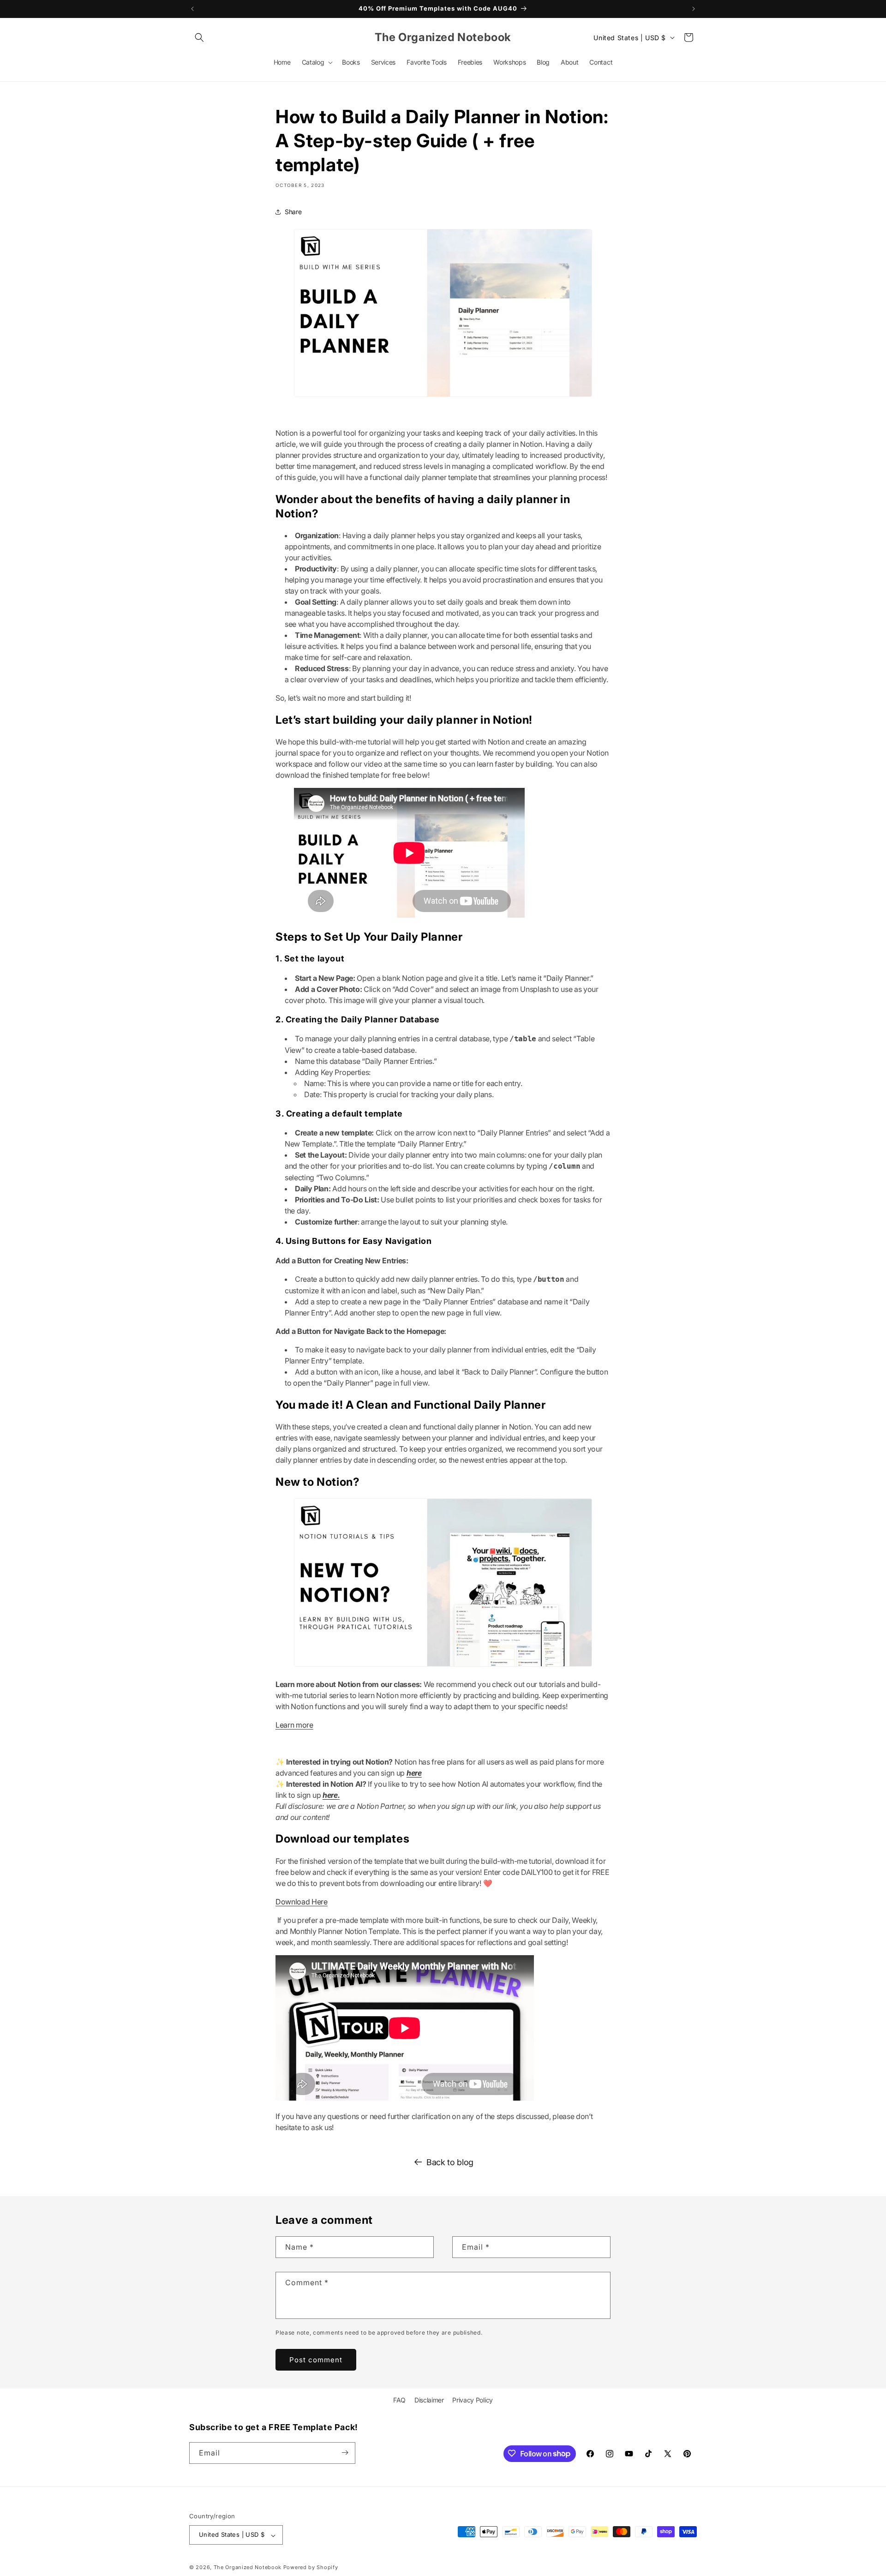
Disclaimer (429, 2400)
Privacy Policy (473, 2400)
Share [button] (293, 212)
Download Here (302, 1902)
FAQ (399, 2400)
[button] (199, 37)
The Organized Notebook (248, 2568)
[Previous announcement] (192, 9)
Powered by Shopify (311, 2568)
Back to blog (450, 2162)
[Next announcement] (694, 9)
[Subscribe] (345, 2453)
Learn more (294, 1725)
